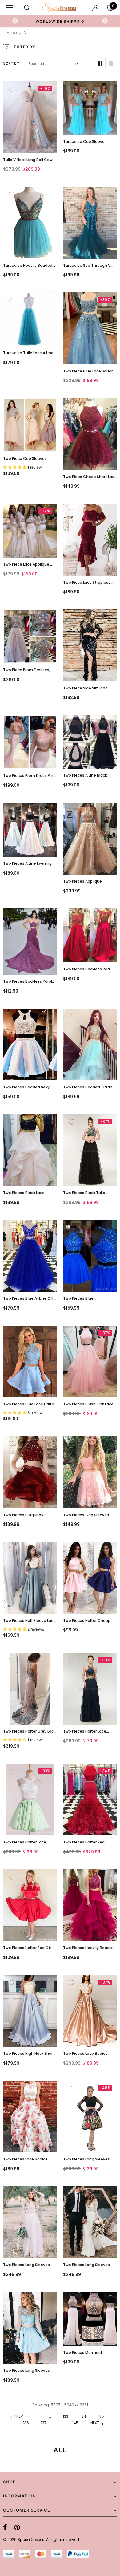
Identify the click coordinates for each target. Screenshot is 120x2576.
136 (26, 2423)
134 (83, 2416)
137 (44, 2423)
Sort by (11, 63)
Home (12, 33)
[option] (60, 21)
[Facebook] (5, 2528)
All (26, 33)
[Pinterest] (17, 2528)
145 (75, 2423)
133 (66, 2416)
